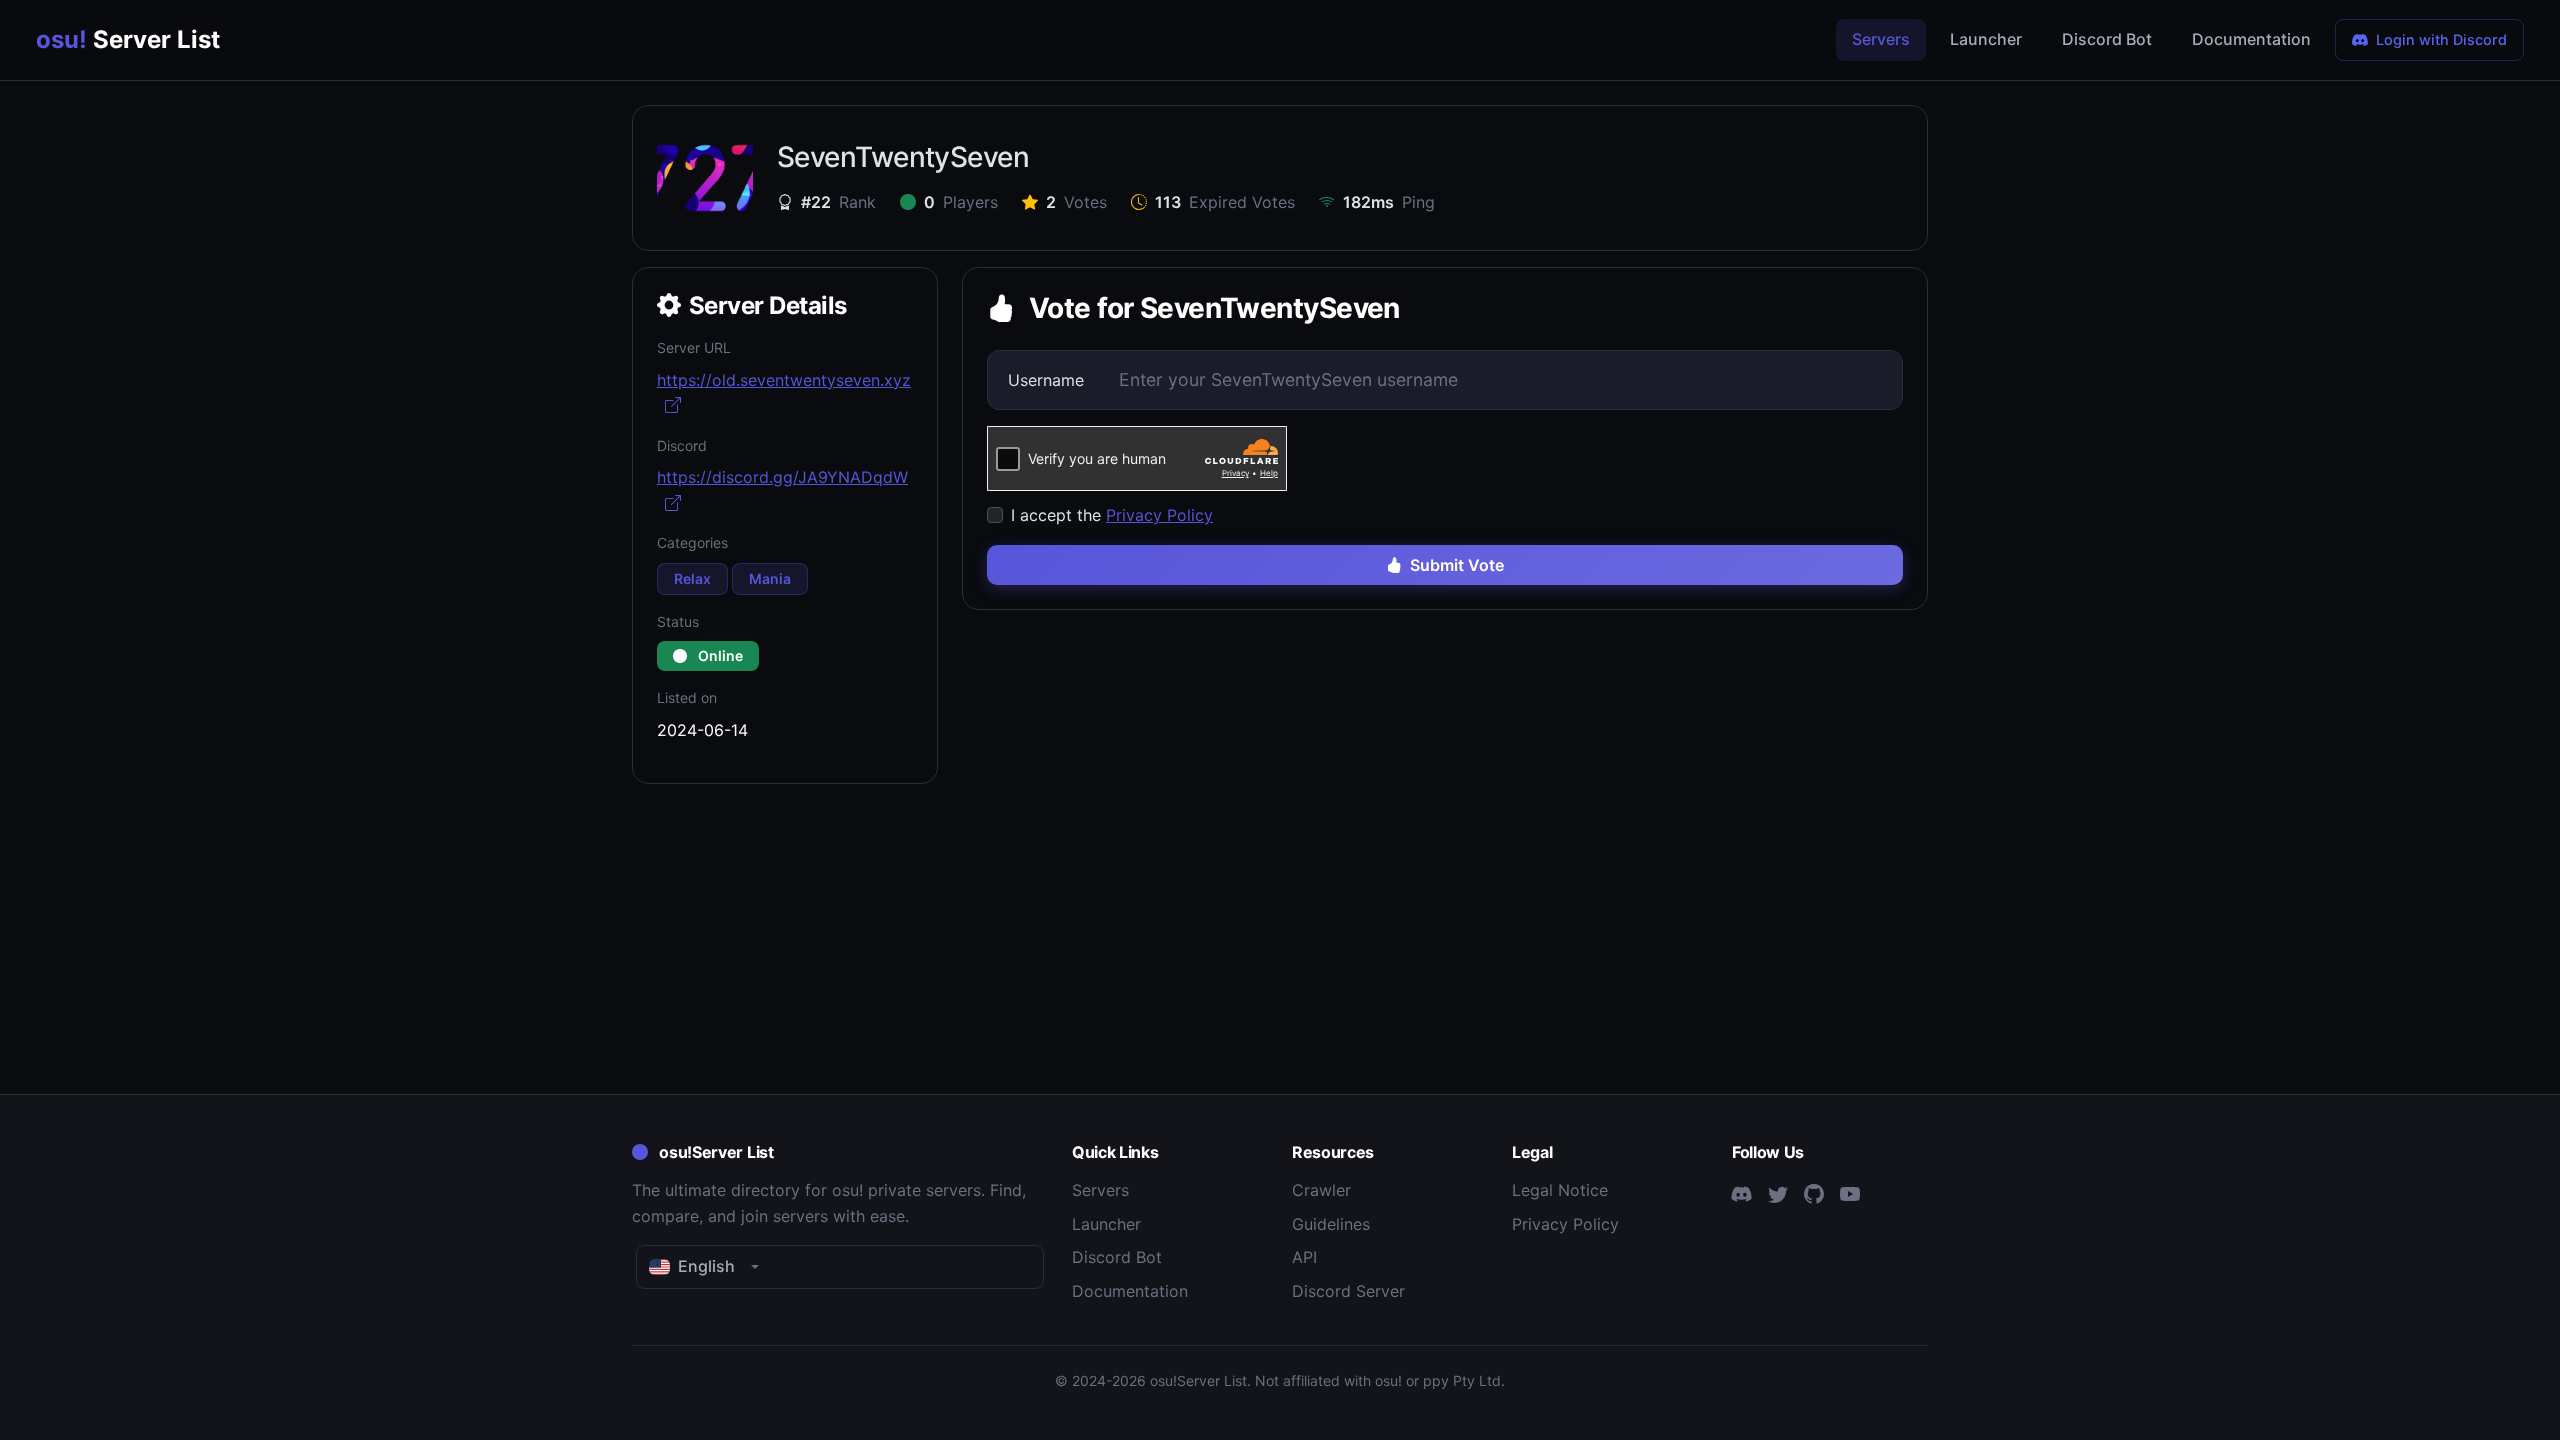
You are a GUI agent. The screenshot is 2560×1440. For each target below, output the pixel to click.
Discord (682, 445)
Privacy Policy (1159, 515)
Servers (1881, 39)
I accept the (1112, 515)
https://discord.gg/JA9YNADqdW (782, 477)
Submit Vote (1457, 565)
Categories (692, 542)
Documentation (2251, 39)
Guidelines (1331, 1224)
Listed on (687, 697)
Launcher (1986, 39)
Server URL (694, 347)
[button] (840, 1267)
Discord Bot (2107, 39)
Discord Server (1348, 1291)
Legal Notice (1560, 1190)
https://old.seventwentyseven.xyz (784, 380)
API (1304, 1257)
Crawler (1321, 1190)
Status (678, 621)
